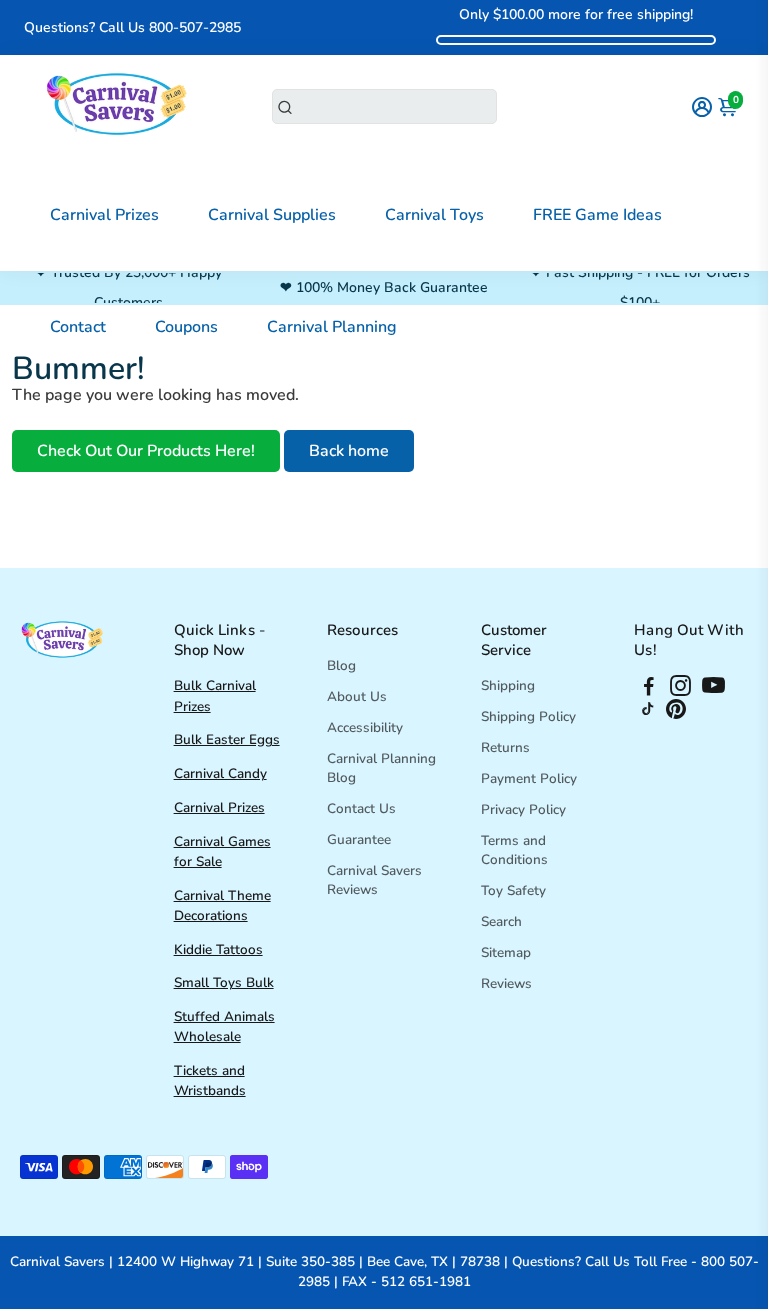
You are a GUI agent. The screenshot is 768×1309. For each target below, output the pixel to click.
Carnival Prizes (104, 215)
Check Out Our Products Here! (146, 451)
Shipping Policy (528, 716)
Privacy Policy (523, 809)
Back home (349, 451)
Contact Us (361, 808)
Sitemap (506, 952)
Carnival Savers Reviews (374, 880)
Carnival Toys (434, 215)
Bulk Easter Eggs (227, 739)
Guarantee (359, 839)
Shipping (508, 685)
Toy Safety (513, 890)
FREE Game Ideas (597, 215)
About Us (357, 696)
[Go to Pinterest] (676, 714)
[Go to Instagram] (680, 689)
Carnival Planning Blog (381, 768)
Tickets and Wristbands (210, 1080)
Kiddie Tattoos (218, 949)
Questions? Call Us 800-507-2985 (132, 27)
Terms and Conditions (514, 850)
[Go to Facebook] (649, 689)
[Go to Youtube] (713, 689)
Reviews (506, 983)
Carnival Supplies (272, 215)
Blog (341, 665)
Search (501, 921)
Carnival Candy (220, 773)
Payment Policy (529, 778)
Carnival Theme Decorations (222, 905)
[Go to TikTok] (648, 714)
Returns (505, 747)
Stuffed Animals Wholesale (224, 1026)
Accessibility (365, 727)
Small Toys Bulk (224, 982)
